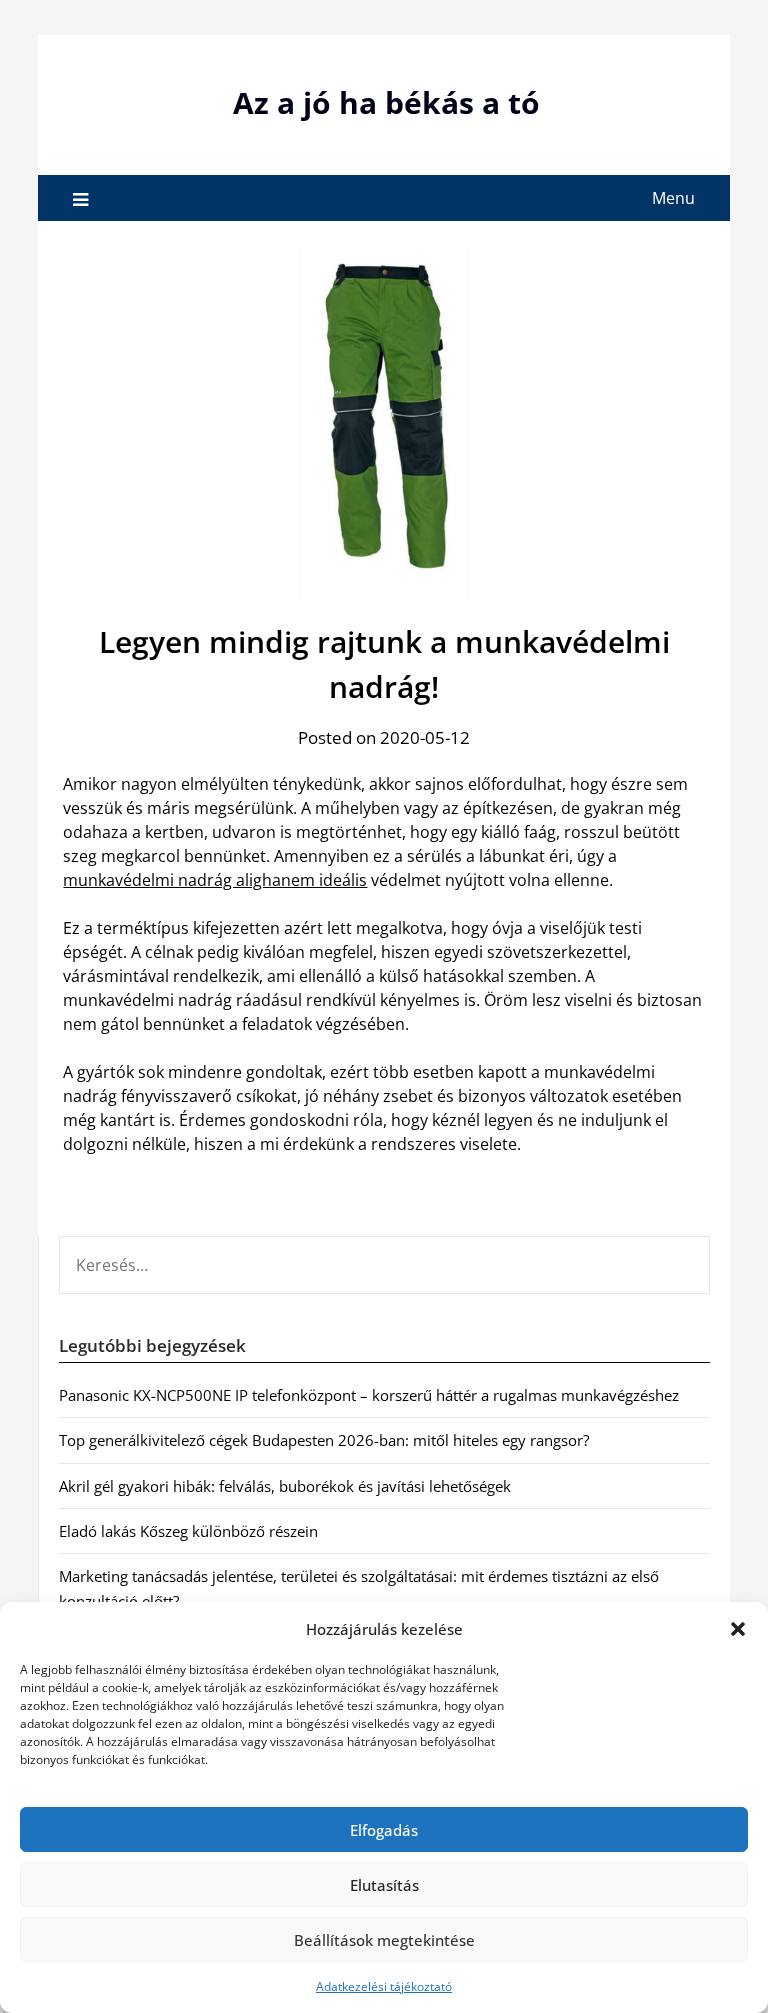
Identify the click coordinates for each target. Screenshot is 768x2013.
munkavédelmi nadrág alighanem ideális (215, 880)
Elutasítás (384, 1885)
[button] (738, 1629)
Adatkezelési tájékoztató (384, 1986)
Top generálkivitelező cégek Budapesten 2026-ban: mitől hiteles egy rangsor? (324, 1440)
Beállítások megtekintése (384, 1940)
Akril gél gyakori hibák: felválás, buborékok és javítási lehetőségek (285, 1486)
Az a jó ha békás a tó (386, 102)
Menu (673, 198)
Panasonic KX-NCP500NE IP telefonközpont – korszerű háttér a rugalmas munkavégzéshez (369, 1395)
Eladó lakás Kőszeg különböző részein (188, 1531)
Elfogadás (384, 1830)
